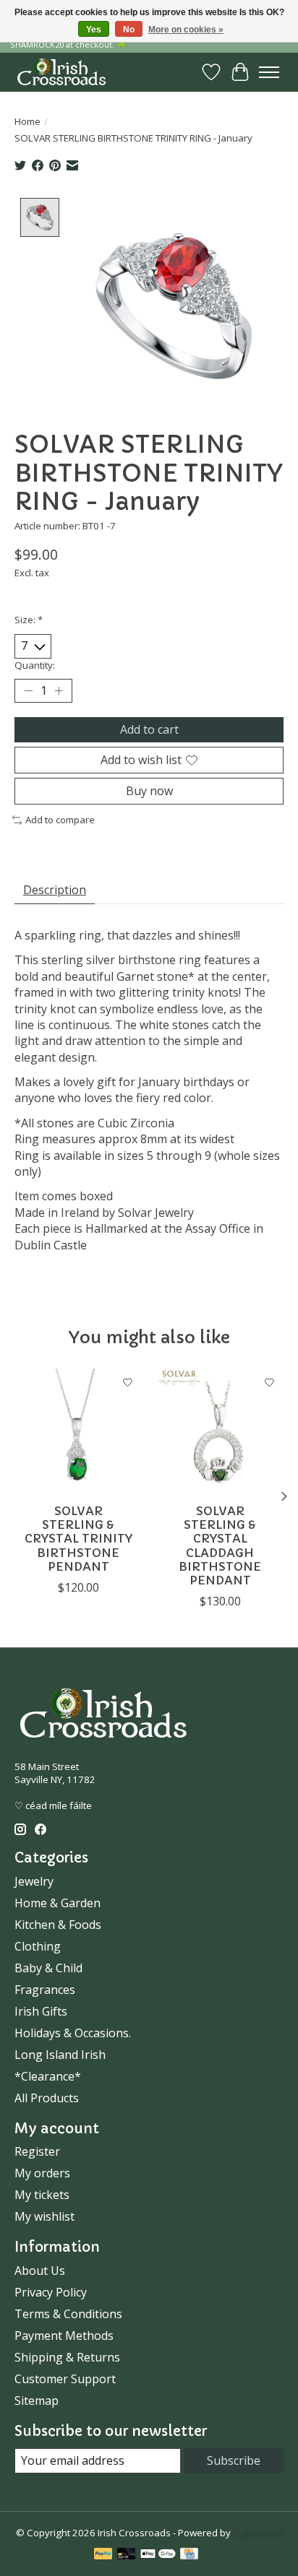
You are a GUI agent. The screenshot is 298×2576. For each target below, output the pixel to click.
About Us (40, 2271)
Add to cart (149, 729)
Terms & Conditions (68, 2314)
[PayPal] (103, 2555)
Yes (94, 30)
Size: (29, 620)
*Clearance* (48, 2076)
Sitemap (37, 2401)
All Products (47, 2098)
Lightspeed (258, 2533)
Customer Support (65, 2379)
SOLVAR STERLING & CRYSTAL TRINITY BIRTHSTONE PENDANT (78, 1539)
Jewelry (34, 1881)
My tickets (42, 2195)
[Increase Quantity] (59, 690)
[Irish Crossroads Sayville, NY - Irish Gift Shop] (61, 72)
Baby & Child (48, 1968)
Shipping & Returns (67, 2357)
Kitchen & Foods (58, 1925)
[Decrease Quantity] (28, 690)
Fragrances (45, 1990)
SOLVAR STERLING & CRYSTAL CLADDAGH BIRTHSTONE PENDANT (220, 1545)
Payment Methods (64, 2336)
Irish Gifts (41, 2011)
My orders (42, 2173)
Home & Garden (58, 1903)
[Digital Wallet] (158, 2555)
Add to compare (60, 820)
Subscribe (234, 2460)
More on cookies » (186, 30)
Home (27, 121)
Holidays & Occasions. (73, 2033)
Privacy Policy (51, 2292)
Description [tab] (55, 890)
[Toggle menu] (269, 72)
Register (37, 2151)
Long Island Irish (60, 2055)
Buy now (149, 791)
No (129, 30)
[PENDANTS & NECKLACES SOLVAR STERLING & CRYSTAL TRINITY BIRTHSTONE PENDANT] (78, 1432)
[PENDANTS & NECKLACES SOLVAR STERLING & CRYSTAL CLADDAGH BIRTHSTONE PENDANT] (220, 1432)
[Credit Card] (189, 2555)
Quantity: (35, 665)
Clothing (38, 1946)
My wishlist (44, 2216)
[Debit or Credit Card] (127, 2555)
